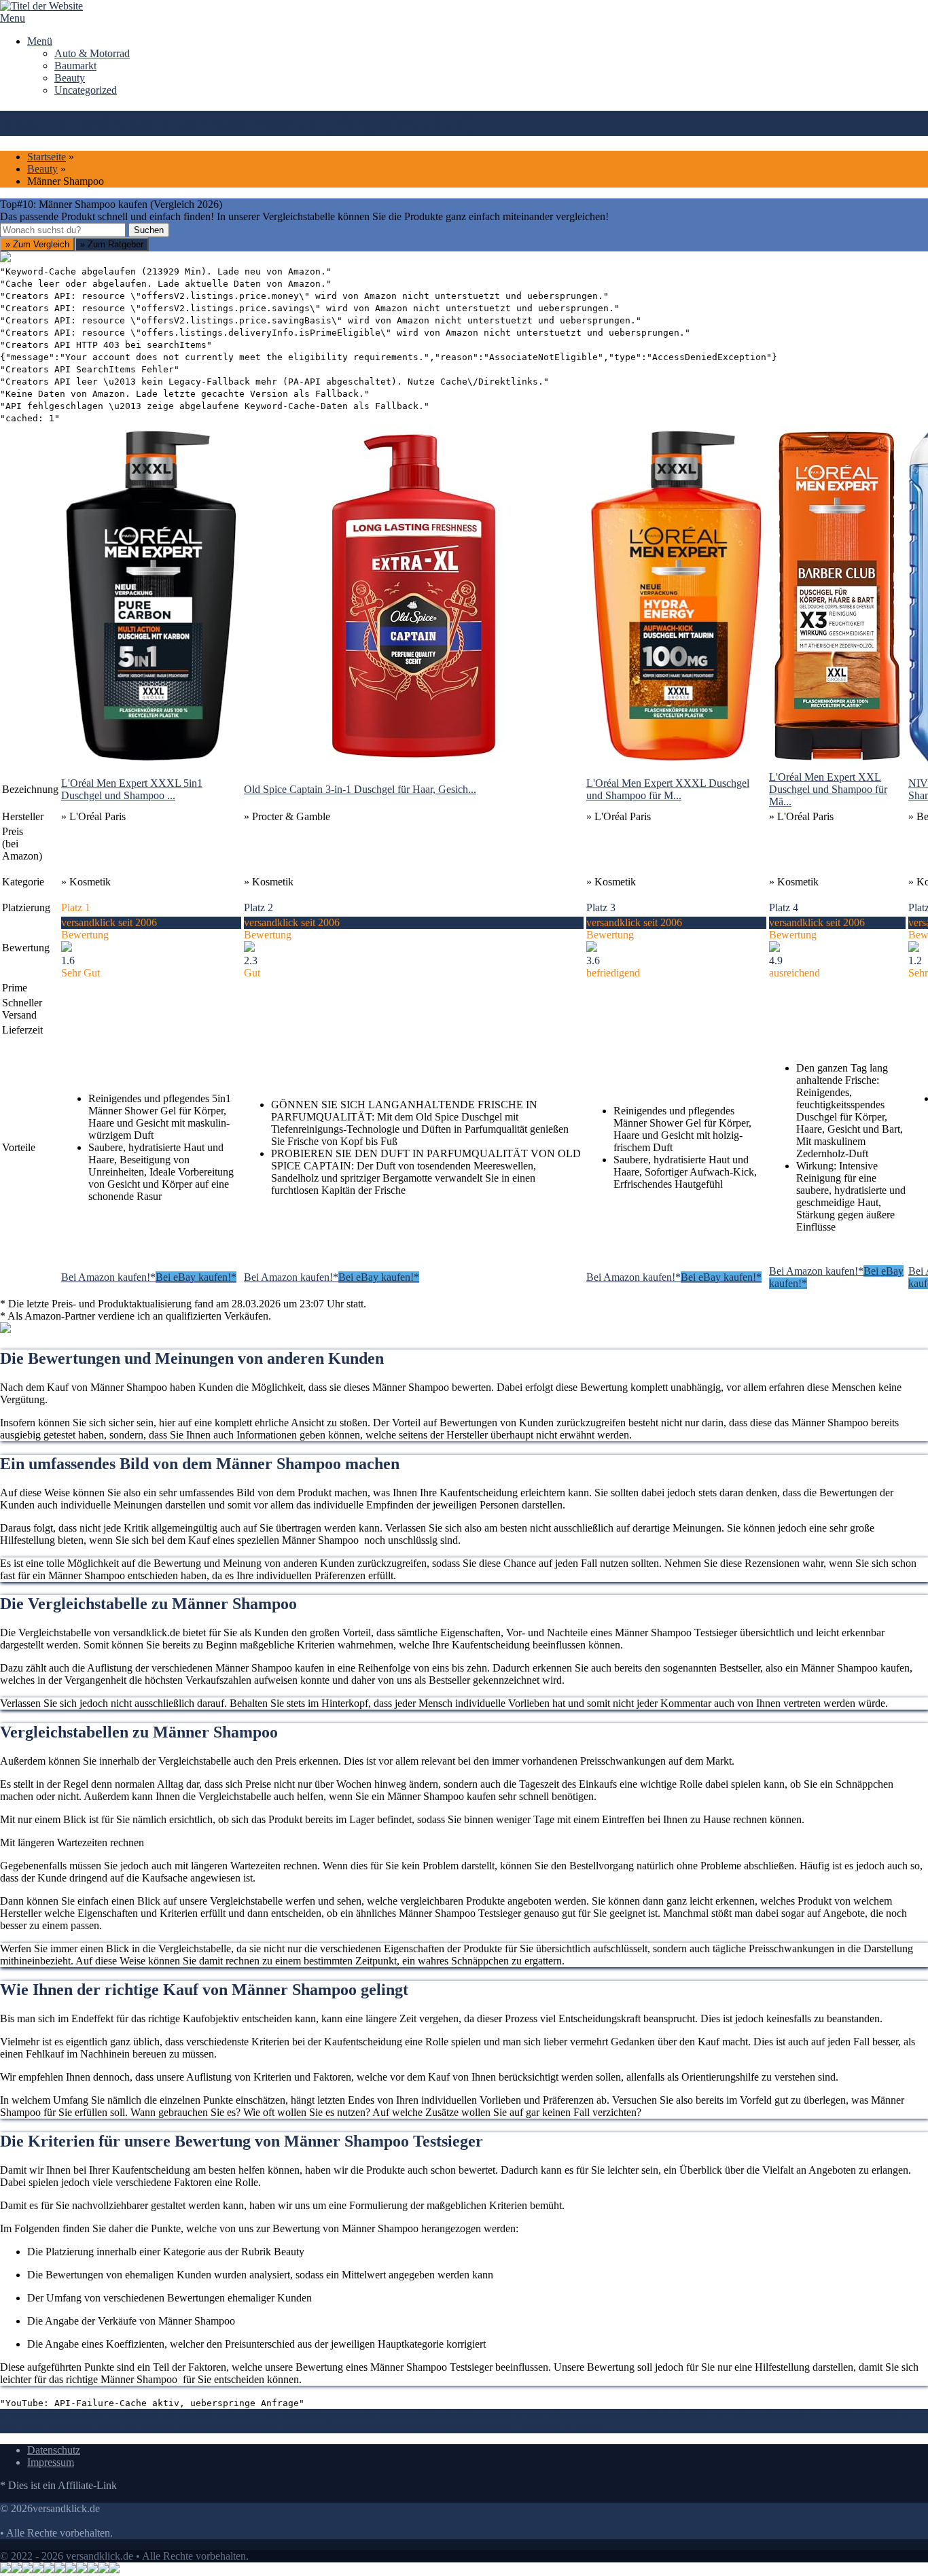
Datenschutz (54, 2450)
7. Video (582, 2427)
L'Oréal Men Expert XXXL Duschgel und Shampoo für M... (668, 789)
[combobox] (63, 230)
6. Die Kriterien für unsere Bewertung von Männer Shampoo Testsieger (406, 2427)
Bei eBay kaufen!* (196, 1277)
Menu (13, 18)
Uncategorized (86, 90)
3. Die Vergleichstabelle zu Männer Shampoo (615, 2415)
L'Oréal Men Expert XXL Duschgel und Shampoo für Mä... (828, 789)
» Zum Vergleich (37, 244)
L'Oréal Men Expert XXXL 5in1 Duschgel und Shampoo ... (132, 789)
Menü (40, 41)
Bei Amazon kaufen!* (108, 1277)
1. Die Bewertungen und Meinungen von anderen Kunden (125, 2415)
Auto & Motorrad (92, 53)
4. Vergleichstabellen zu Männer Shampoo (810, 2415)
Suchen (149, 230)
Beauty (70, 78)
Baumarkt (75, 66)
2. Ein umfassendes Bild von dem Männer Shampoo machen (383, 2415)
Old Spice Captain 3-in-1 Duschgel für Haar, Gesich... (360, 789)
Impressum (51, 2462)
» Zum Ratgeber (112, 244)
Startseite (47, 157)
